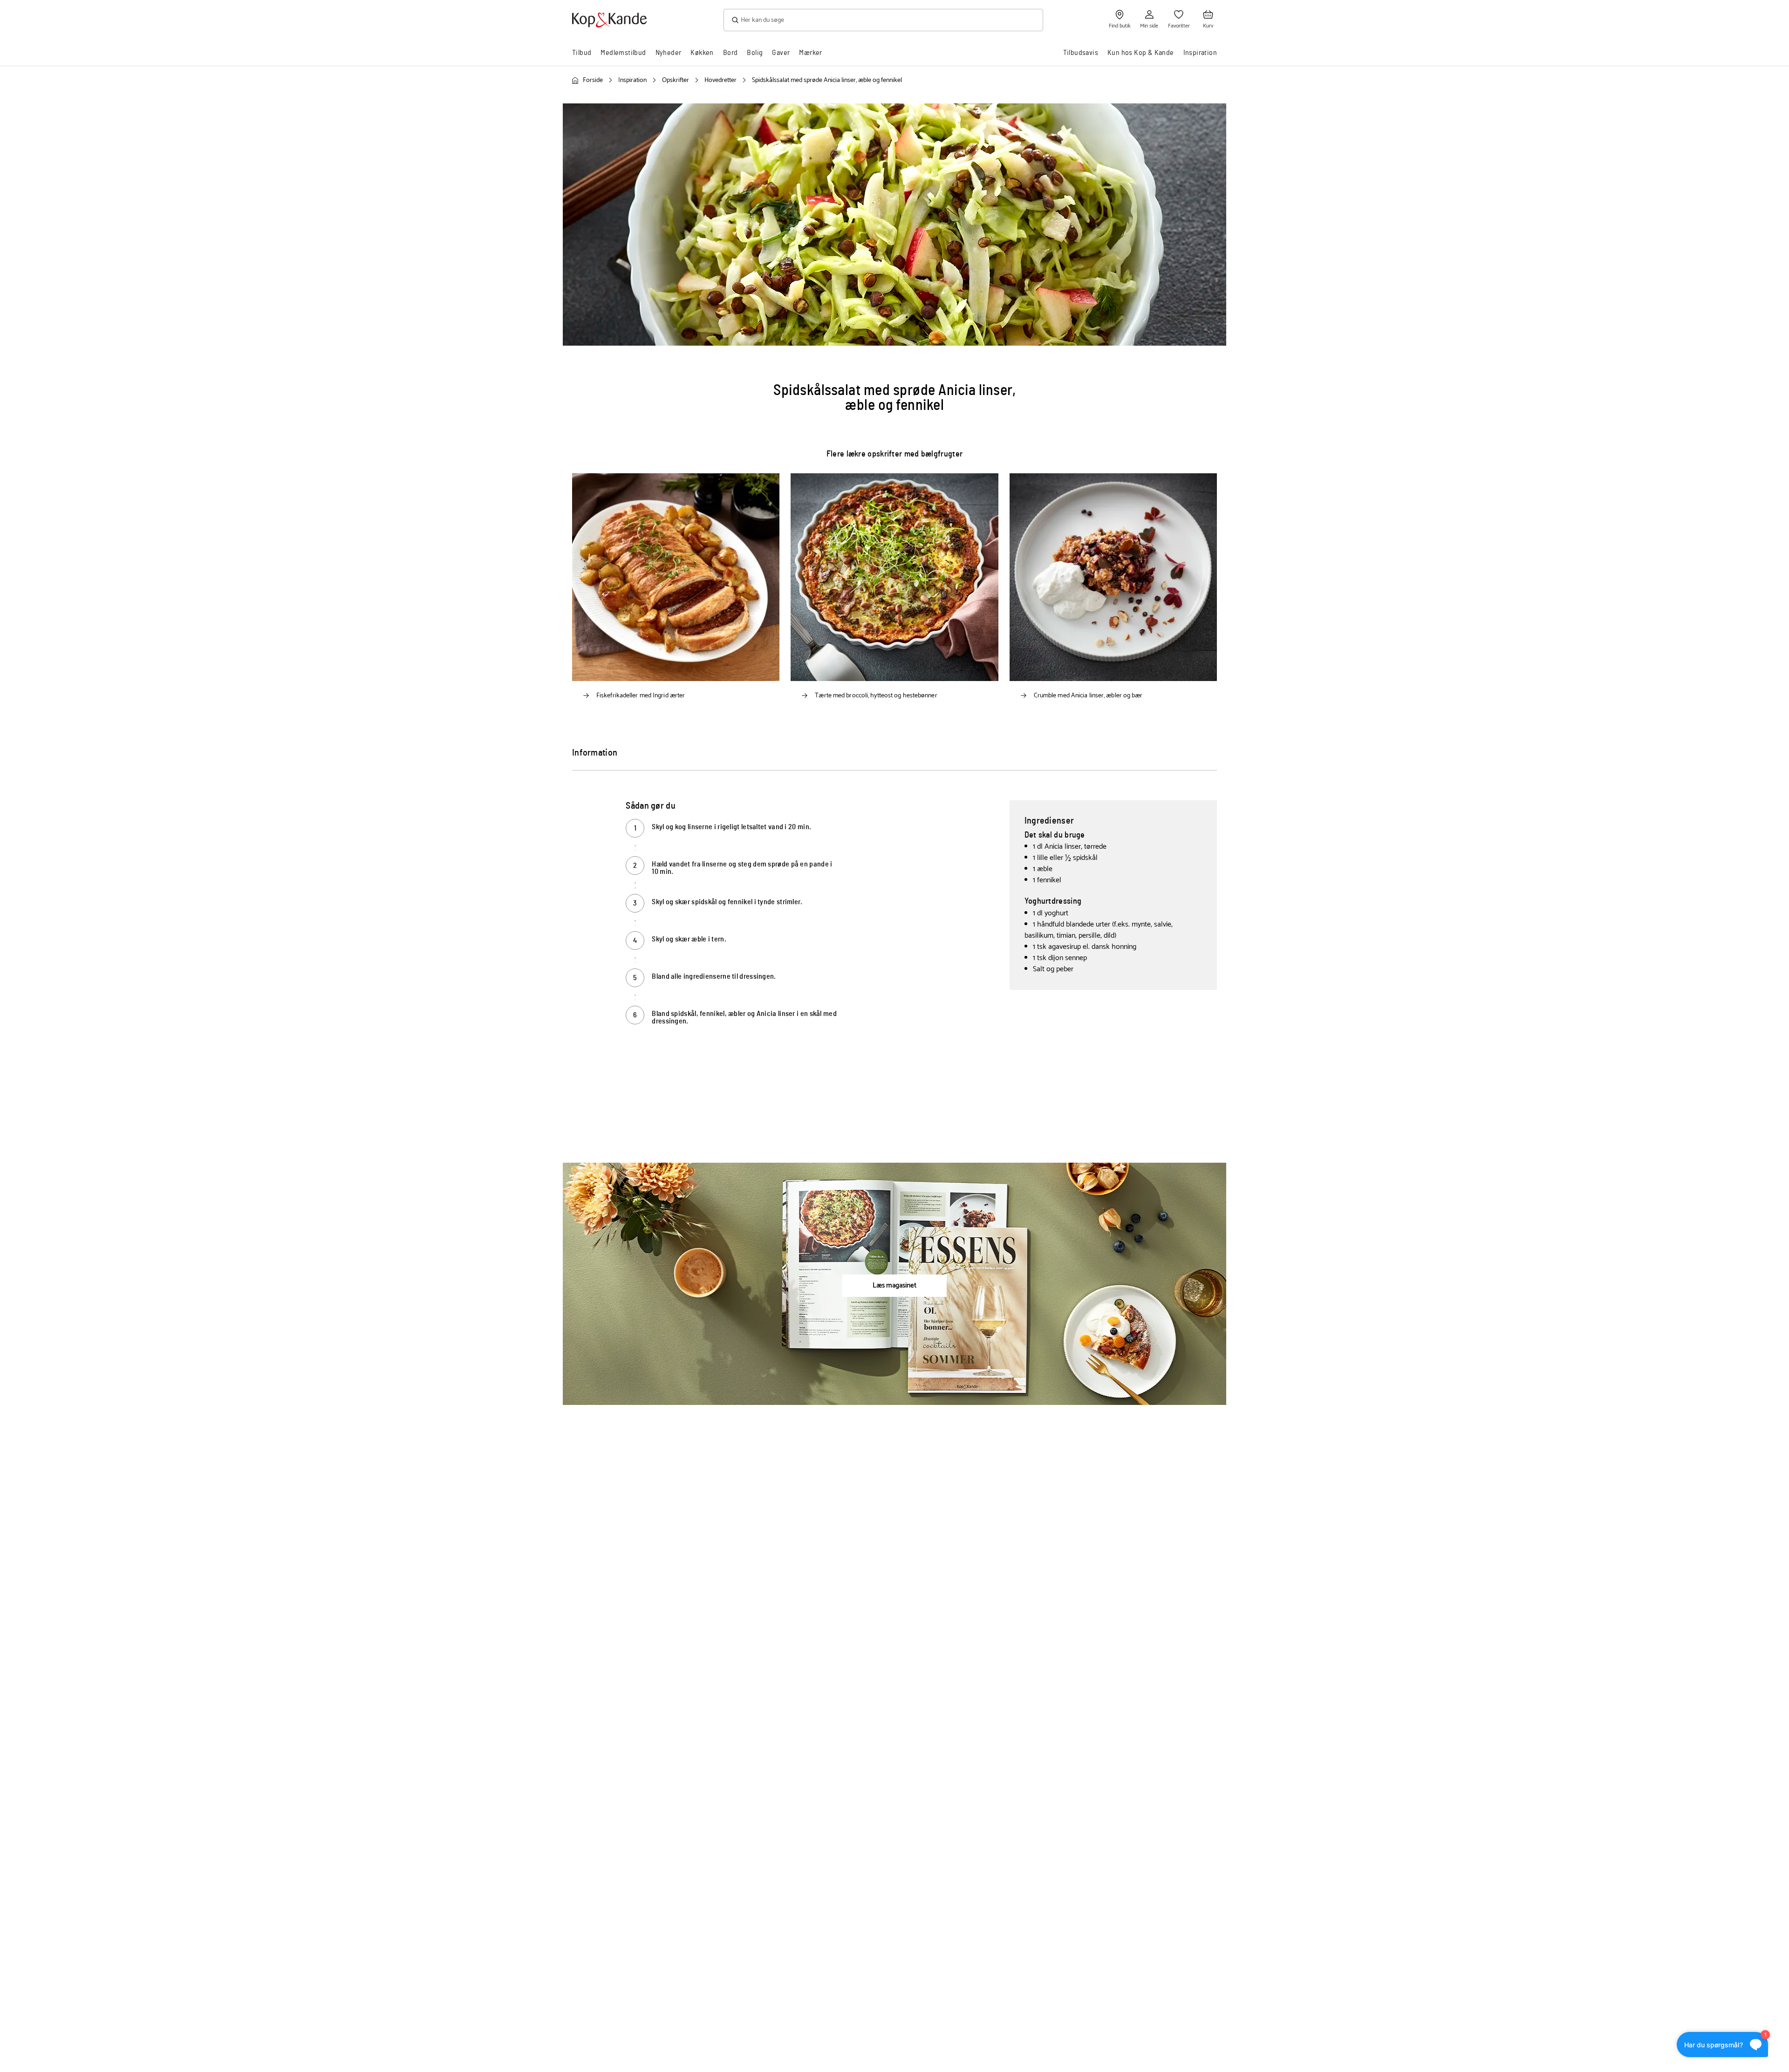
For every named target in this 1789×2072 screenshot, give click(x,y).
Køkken (702, 53)
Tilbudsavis (1081, 53)
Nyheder (669, 53)
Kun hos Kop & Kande (1141, 53)
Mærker (810, 53)
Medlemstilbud (623, 53)
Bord (731, 53)
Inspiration (1200, 53)
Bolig (755, 53)
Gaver (781, 53)
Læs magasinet (894, 1285)
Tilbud (582, 53)
